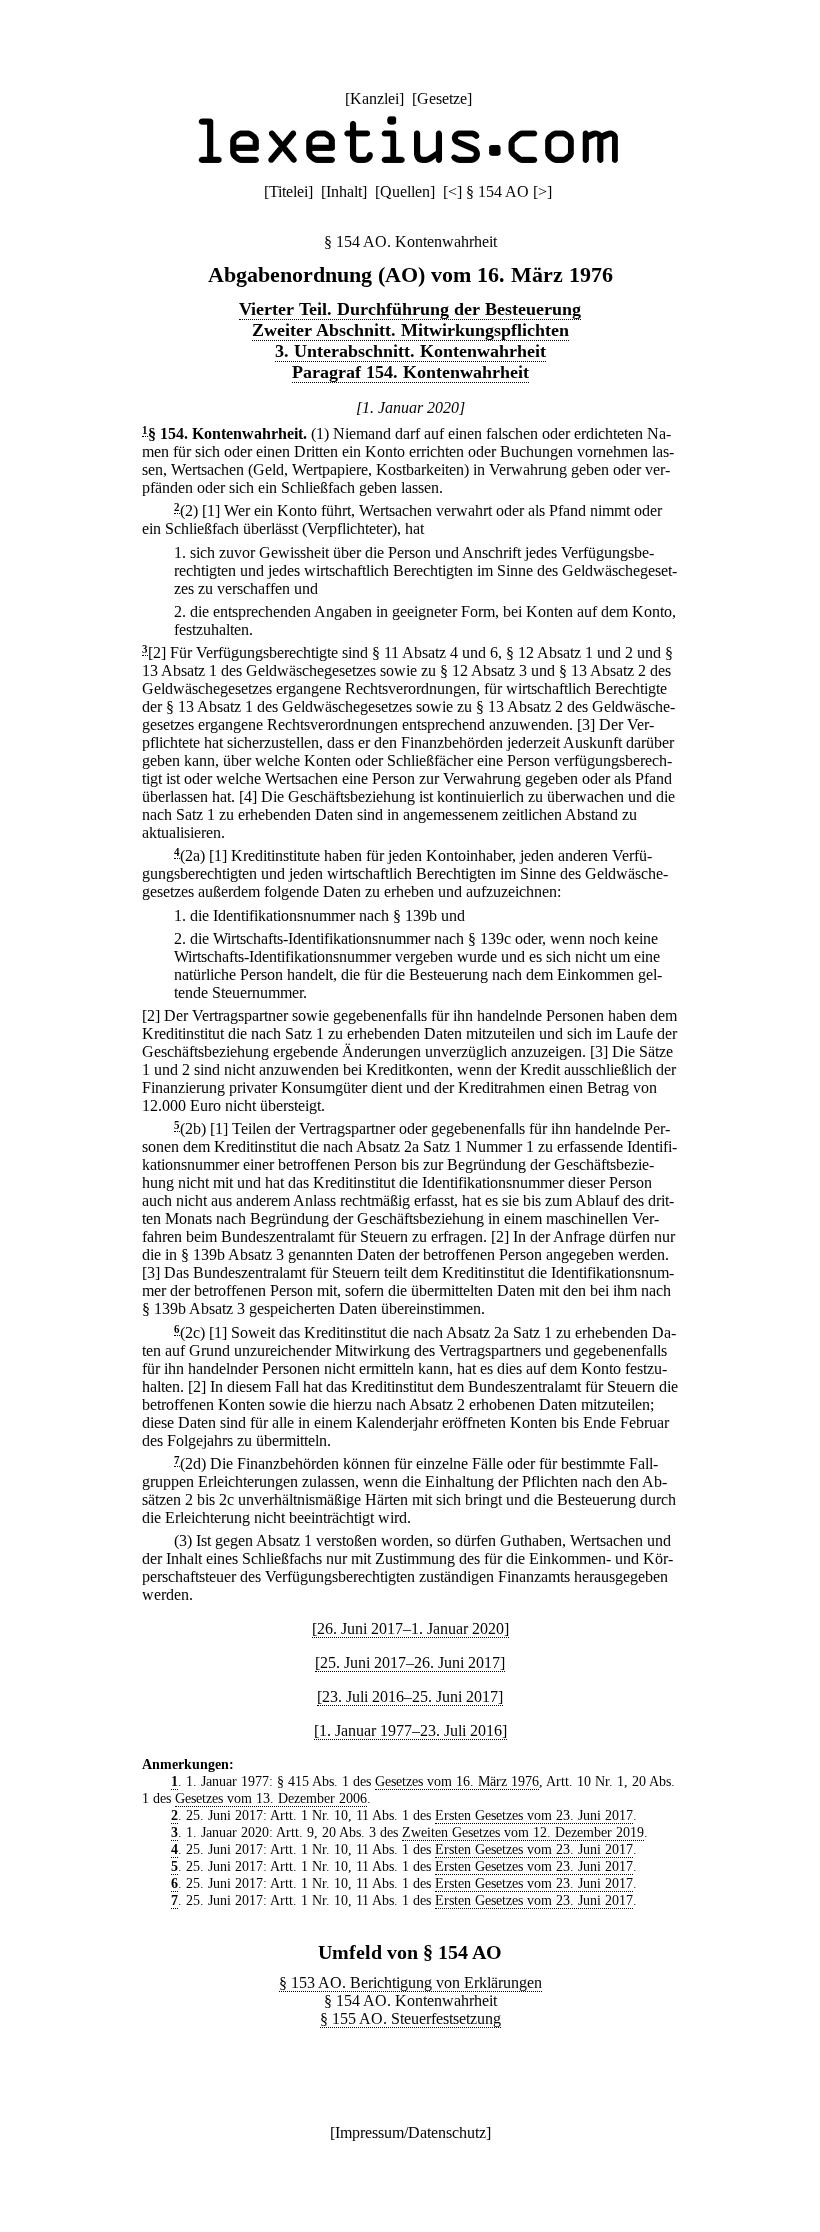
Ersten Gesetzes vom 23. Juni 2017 (534, 1815)
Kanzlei (374, 98)
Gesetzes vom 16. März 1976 (457, 1781)
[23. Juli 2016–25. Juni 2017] (410, 1696)
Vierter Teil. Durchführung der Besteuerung (410, 309)
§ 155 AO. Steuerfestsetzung (410, 2018)
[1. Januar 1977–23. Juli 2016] (410, 1730)
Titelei (288, 191)
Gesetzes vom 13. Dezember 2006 (271, 1798)
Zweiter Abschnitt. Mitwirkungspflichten (410, 330)
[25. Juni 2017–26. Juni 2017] (410, 1662)
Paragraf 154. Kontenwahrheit (410, 372)
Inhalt (344, 191)
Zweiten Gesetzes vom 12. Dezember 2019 (523, 1832)
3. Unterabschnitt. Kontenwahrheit (410, 351)
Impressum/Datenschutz (410, 2132)
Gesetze (442, 98)
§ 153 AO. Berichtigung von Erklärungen (410, 1982)
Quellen (405, 191)
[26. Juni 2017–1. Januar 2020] (410, 1628)
